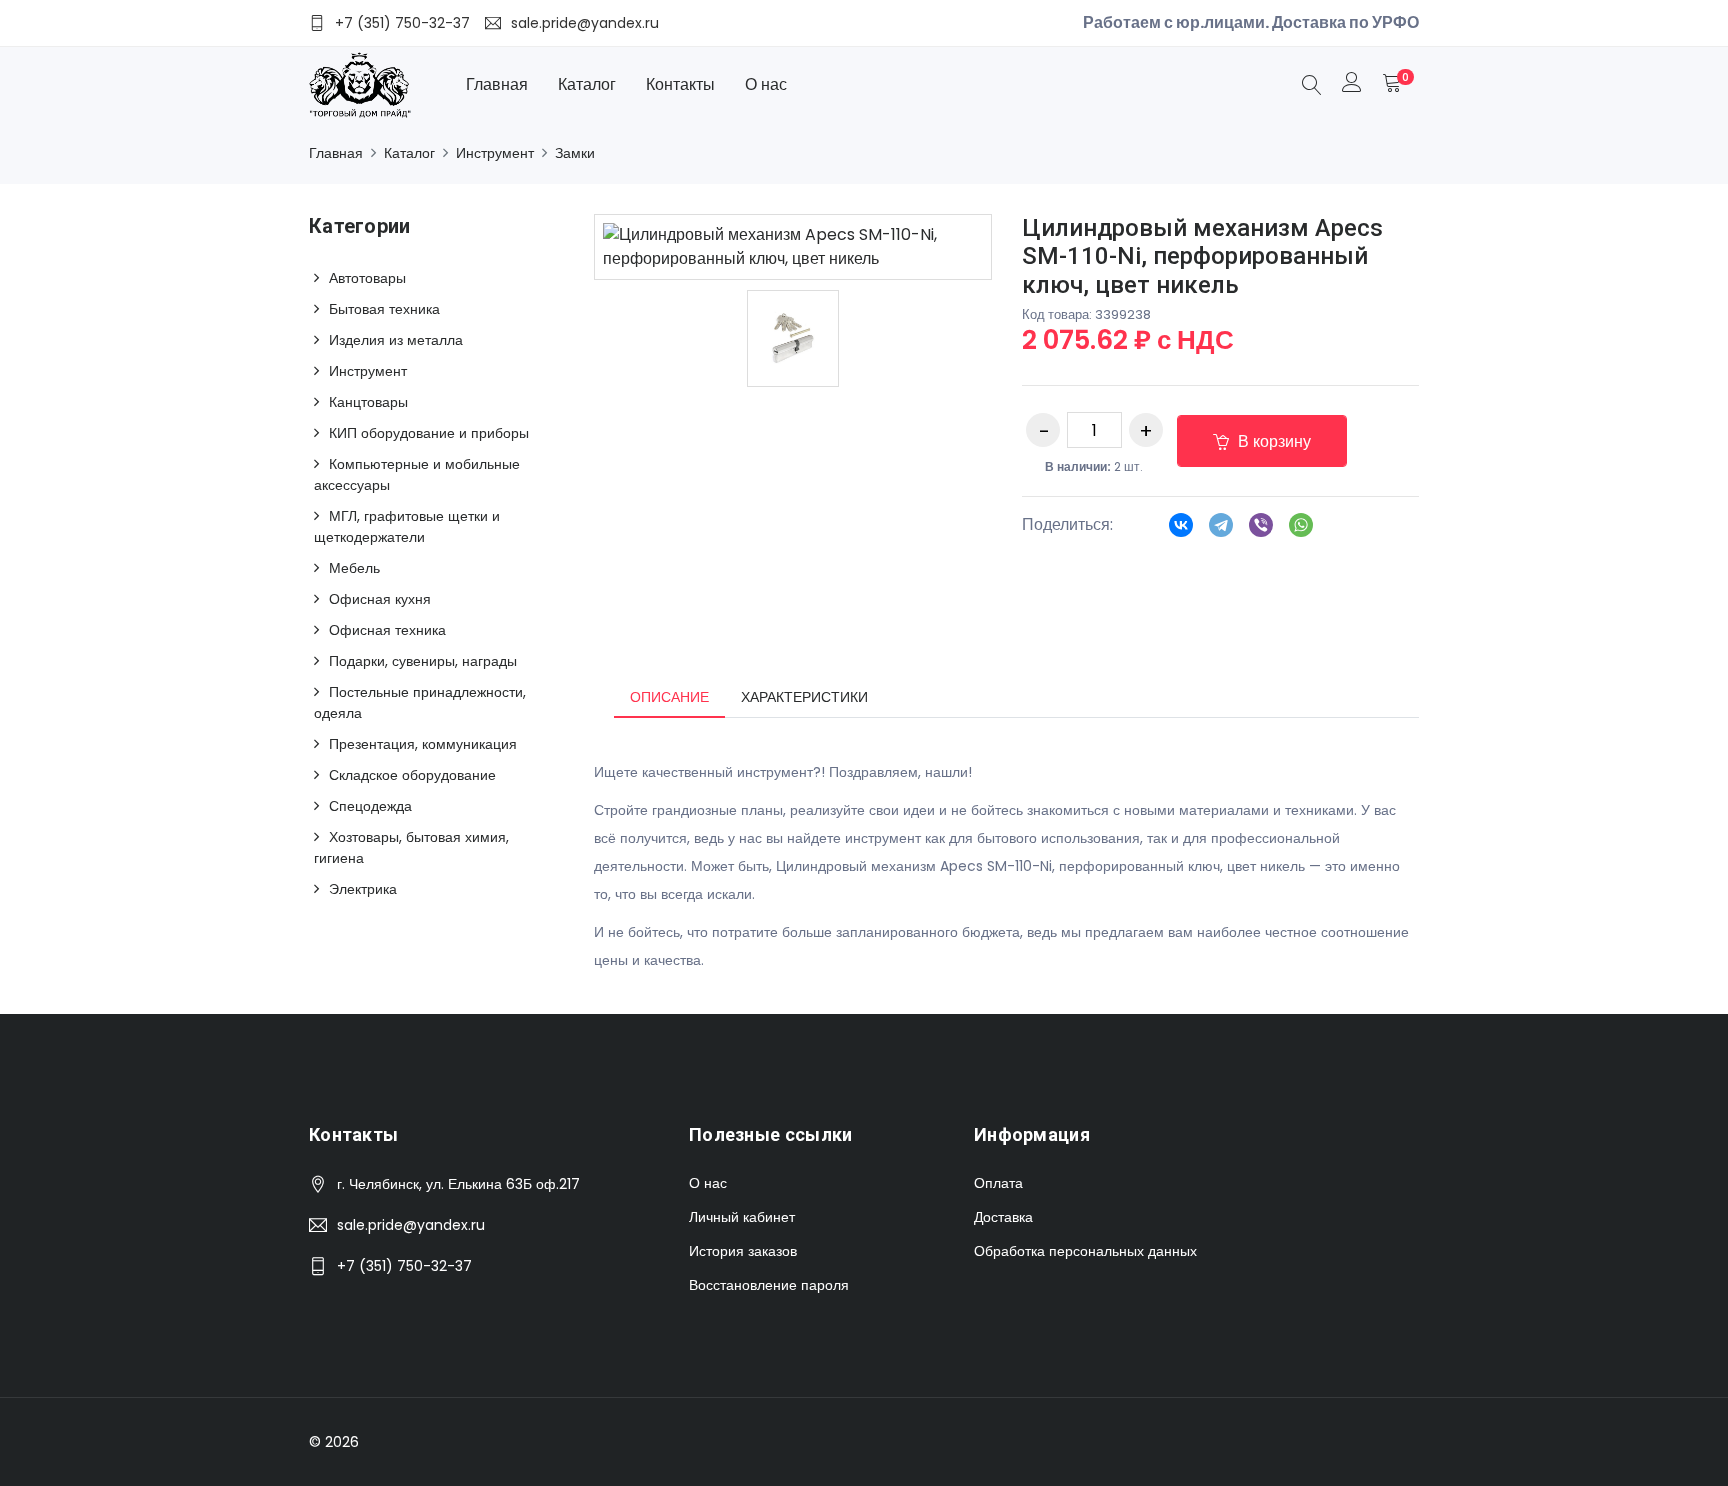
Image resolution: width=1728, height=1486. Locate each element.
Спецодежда (370, 806)
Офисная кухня (380, 599)
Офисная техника (387, 630)
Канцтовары (368, 402)
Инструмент (495, 153)
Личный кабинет (742, 1217)
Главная (497, 84)
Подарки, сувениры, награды (423, 661)
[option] (793, 338)
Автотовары (367, 278)
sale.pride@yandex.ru (411, 1225)
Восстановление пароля (769, 1285)
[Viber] (1261, 531)
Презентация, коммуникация (423, 744)
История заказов (743, 1251)
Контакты (680, 84)
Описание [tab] (669, 697)
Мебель (354, 568)
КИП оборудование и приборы (429, 433)
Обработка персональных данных (1085, 1251)
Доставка (1003, 1217)
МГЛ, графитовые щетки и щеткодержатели (407, 526)
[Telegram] (1221, 531)
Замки (575, 153)
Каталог (587, 84)
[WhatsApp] (1301, 531)
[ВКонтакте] (1181, 531)
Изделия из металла (396, 340)
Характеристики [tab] (804, 697)
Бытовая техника (384, 309)
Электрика (363, 889)
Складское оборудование (412, 775)
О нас (766, 84)
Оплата (998, 1183)
